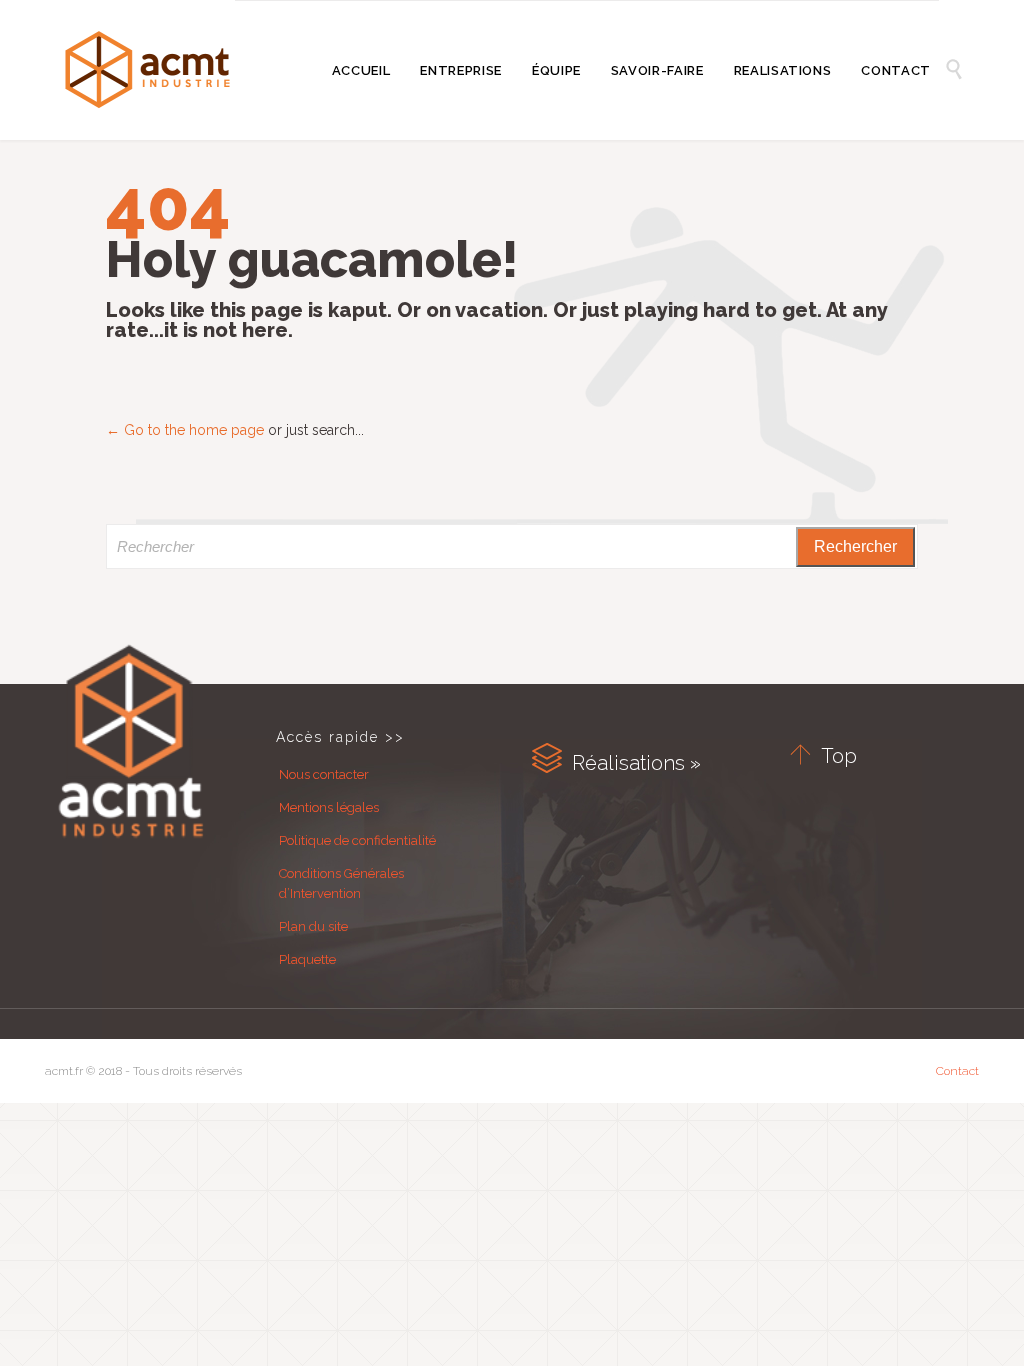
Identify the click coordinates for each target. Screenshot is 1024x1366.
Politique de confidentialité (357, 840)
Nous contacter (324, 774)
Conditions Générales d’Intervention (341, 883)
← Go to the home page (185, 430)
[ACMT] (147, 70)
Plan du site (313, 926)
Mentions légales (329, 807)
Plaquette (307, 959)
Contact (957, 1071)
